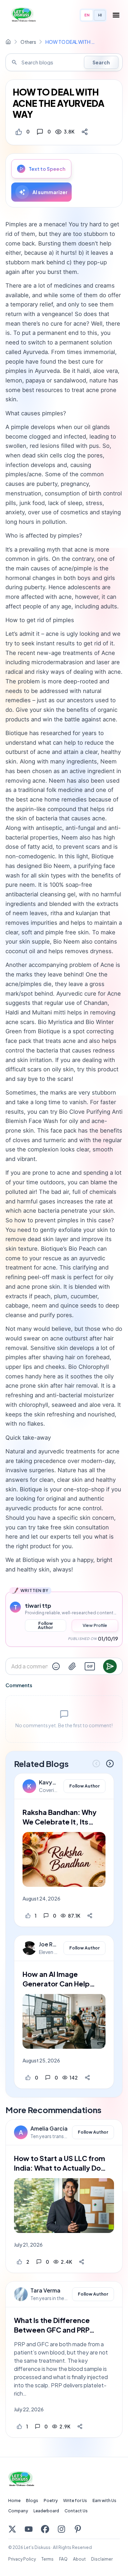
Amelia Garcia (49, 2129)
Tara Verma (45, 2290)
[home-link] (8, 42)
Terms (47, 2559)
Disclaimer (102, 2559)
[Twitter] (12, 2529)
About (79, 2559)
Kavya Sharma (49, 1782)
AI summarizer (50, 192)
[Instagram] (61, 2529)
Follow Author (45, 1625)
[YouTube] (29, 2529)
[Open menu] (116, 15)
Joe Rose (49, 1944)
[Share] (85, 132)
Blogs (32, 2501)
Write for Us (75, 2501)
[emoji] (56, 1666)
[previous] (96, 1764)
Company (18, 2511)
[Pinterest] (78, 2529)
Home (14, 2501)
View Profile (95, 1625)
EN (87, 15)
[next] (110, 1764)
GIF (90, 1666)
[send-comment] (110, 1666)
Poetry (51, 2501)
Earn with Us (104, 2501)
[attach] (72, 1666)
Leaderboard (46, 2511)
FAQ (63, 2559)
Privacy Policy (22, 2559)
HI (100, 15)
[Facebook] (45, 2529)
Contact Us (76, 2511)
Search (101, 62)
